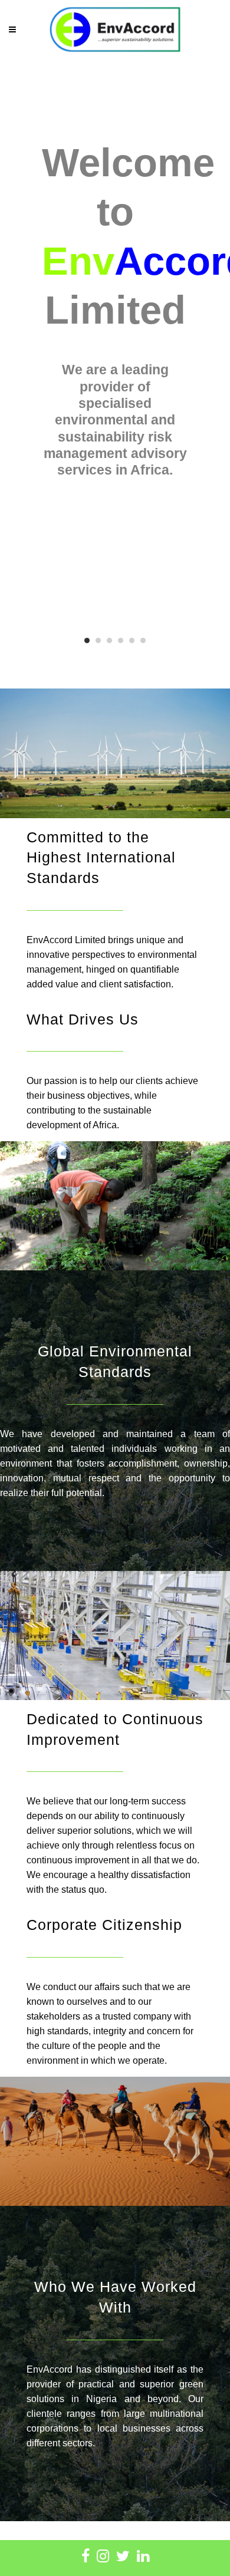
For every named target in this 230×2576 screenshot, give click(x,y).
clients (149, 1081)
